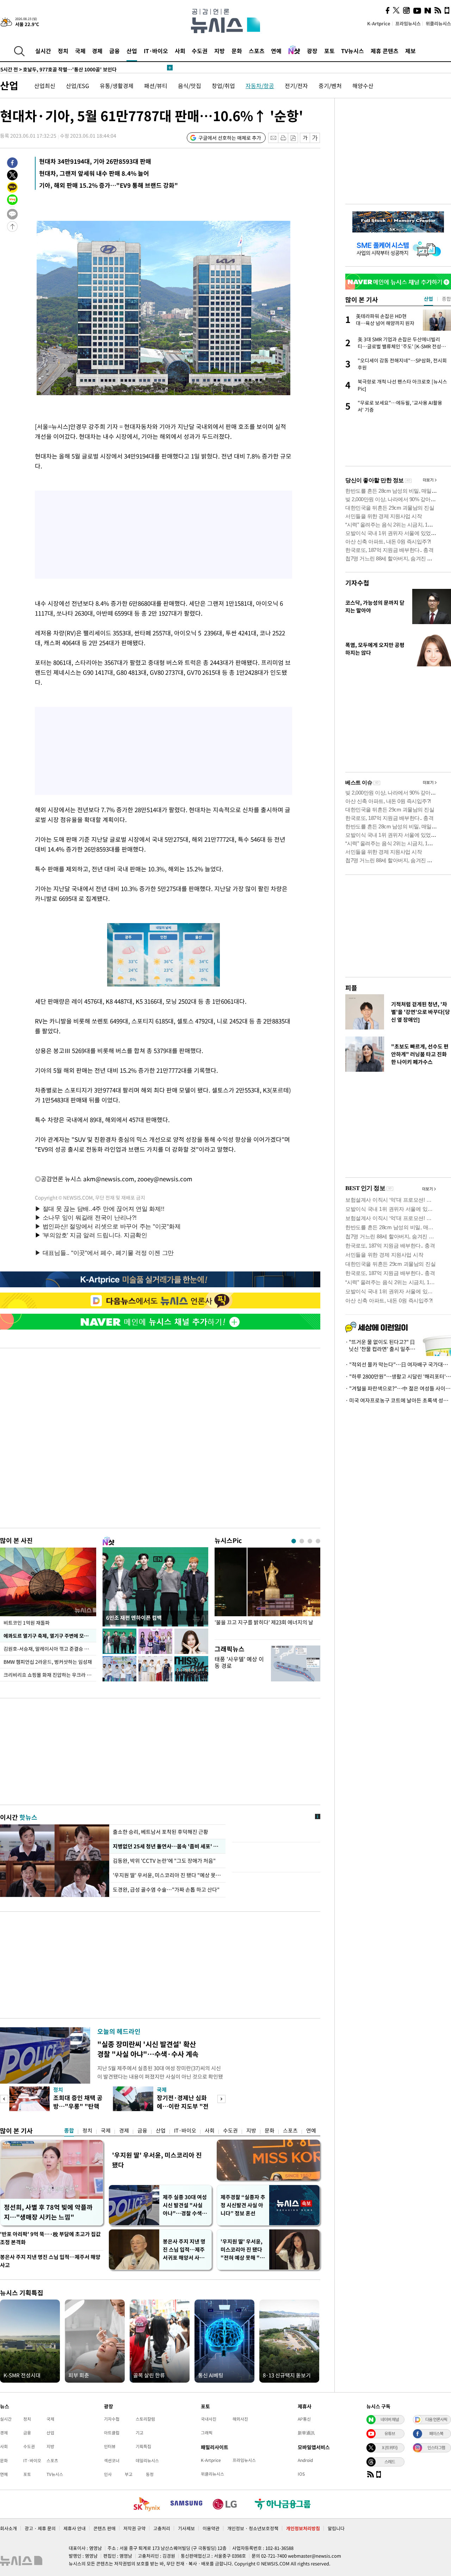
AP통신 (304, 2419)
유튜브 (390, 2433)
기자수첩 (357, 583)
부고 (129, 2474)
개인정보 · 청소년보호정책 (253, 2528)
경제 (97, 51)
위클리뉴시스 (438, 23)
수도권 (200, 51)
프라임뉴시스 (408, 23)
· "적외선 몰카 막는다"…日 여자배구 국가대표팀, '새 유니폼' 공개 (398, 1364)
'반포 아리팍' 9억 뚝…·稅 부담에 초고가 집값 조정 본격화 (50, 2238)
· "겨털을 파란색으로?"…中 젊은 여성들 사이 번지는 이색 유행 (398, 1388)
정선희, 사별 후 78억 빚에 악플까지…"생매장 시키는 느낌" (48, 2212)
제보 (410, 51)
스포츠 (257, 51)
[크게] (315, 138)
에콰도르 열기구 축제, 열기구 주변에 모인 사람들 (50, 1636)
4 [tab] (318, 1541)
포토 (329, 51)
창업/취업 (223, 86)
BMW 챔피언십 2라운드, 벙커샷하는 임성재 (48, 1662)
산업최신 (45, 86)
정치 (63, 51)
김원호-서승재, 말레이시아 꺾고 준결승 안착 (48, 1649)
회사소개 (8, 2528)
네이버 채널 (390, 2419)
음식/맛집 (190, 86)
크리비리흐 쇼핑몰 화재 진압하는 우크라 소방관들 (50, 1675)
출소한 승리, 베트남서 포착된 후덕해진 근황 (160, 1832)
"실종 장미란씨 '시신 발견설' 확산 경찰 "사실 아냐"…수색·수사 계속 (148, 2049)
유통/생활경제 (117, 86)
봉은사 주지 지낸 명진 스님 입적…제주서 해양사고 (50, 2261)
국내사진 (209, 2419)
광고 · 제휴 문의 (40, 2528)
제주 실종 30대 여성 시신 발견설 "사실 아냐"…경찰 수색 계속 (185, 2205)
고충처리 (162, 2528)
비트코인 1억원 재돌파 (27, 1623)
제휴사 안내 (75, 2528)
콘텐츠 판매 (104, 2528)
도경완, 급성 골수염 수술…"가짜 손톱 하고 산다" (166, 1890)
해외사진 (240, 2419)
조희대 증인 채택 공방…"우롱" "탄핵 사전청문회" (78, 2106)
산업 (132, 51)
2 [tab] (302, 1541)
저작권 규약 (134, 2528)
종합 (69, 2130)
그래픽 (207, 2433)
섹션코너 (112, 2460)
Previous (4, 2099)
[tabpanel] (267, 1592)
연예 (276, 51)
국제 (80, 51)
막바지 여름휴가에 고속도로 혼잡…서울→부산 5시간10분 (71, 68)
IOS (301, 2474)
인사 (108, 2474)
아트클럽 (112, 2433)
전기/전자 (296, 86)
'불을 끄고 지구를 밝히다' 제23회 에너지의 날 (264, 1622)
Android (305, 2460)
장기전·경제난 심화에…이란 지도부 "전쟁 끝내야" (183, 2106)
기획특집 (143, 2446)
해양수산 (363, 86)
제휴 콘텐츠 (385, 51)
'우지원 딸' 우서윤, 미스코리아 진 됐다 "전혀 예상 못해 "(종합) (242, 2250)
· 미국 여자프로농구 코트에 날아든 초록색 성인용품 (398, 1400)
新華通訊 (306, 2433)
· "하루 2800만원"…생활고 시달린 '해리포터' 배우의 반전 (398, 1376)
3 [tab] (310, 1541)
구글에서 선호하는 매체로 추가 (230, 138)
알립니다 (336, 2528)
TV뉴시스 (353, 51)
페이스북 (436, 2433)
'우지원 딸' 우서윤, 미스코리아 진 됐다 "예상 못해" (167, 1875)
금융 (115, 51)
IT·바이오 (156, 51)
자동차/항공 (260, 86)
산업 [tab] (428, 299)
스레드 (390, 2462)
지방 (220, 51)
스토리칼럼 (145, 2419)
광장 (312, 51)
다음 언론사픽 (436, 2419)
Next (221, 2099)
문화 (237, 51)
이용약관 (211, 2528)
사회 (180, 51)
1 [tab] (294, 1541)
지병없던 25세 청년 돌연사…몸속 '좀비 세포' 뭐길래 (167, 1846)
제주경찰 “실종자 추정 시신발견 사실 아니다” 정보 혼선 (243, 2205)
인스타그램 (436, 2447)
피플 (351, 988)
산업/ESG (78, 86)
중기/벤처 (330, 86)
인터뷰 (110, 2446)
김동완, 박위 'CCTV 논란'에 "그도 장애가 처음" (164, 1861)
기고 (140, 2433)
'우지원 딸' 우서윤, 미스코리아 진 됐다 (157, 2160)
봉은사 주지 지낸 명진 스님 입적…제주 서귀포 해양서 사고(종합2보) (184, 2250)
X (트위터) (390, 2447)
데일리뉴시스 (147, 2460)
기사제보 (186, 2528)
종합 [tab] (446, 299)
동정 (150, 2474)
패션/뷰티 (156, 86)
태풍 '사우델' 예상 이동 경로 (239, 1662)
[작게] (305, 138)
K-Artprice (379, 23)
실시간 (43, 51)
